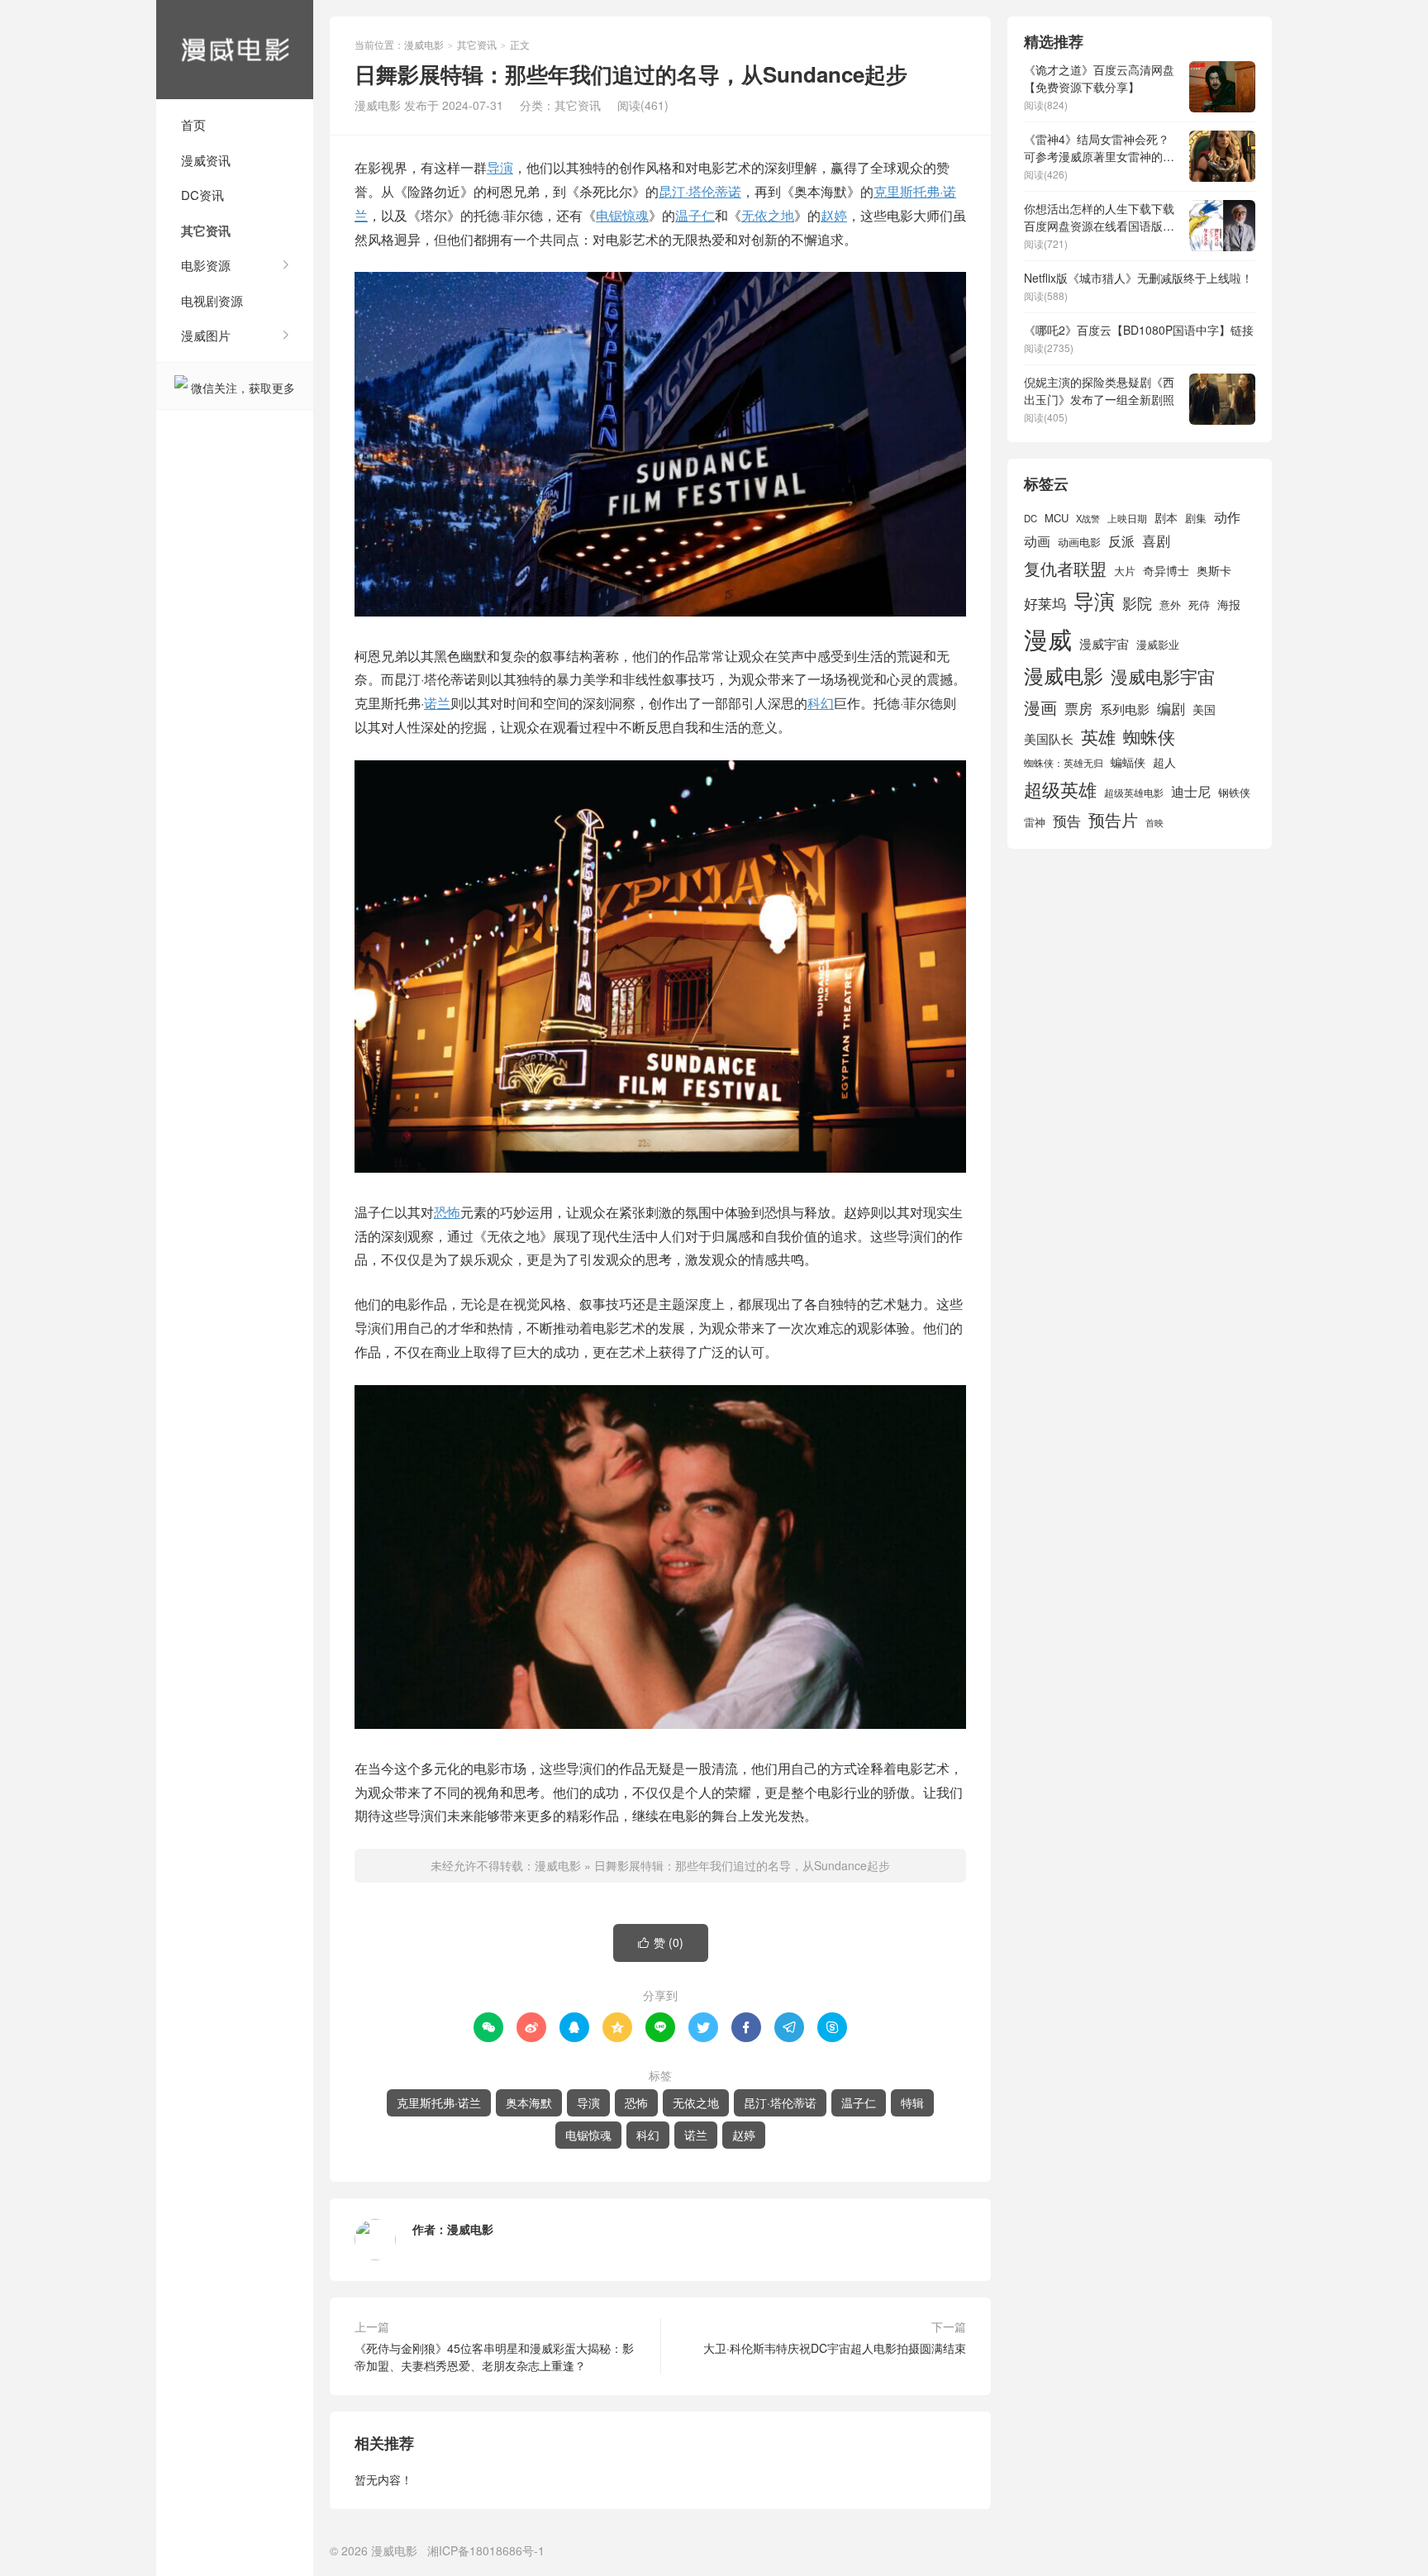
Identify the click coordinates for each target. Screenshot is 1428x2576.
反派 (1121, 541)
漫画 (1040, 707)
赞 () (661, 1942)
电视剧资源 (212, 300)
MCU (1057, 518)
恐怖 (447, 1212)
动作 (1227, 517)
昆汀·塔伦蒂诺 (700, 191)
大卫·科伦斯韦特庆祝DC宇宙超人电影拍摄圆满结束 (835, 2348)
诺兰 (437, 703)
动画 (1037, 540)
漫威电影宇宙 (1163, 676)
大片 (1125, 571)
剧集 (1196, 518)
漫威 (1048, 638)
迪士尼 (1191, 791)
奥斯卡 (1214, 570)
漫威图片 (206, 335)
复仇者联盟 (1065, 568)
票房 (1078, 708)
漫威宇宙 (1104, 643)
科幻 (821, 703)
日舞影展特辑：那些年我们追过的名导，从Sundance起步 (742, 1865)
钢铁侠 (1234, 792)
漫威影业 (1158, 644)
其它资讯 (206, 231)
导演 (500, 167)
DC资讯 (202, 195)
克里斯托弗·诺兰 (439, 2102)
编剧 (1171, 708)
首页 (193, 124)
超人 (1164, 762)
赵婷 (834, 215)
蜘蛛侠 (1149, 736)
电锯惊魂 (622, 215)
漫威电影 (235, 50)
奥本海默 (529, 2102)
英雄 (1098, 736)
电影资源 (206, 265)
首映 (1154, 823)
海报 (1229, 604)
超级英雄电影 (1134, 793)
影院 (1137, 603)
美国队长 (1049, 738)
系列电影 (1125, 708)
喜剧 (1156, 540)
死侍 (1199, 605)
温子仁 (695, 215)
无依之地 (768, 215)
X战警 (1088, 518)
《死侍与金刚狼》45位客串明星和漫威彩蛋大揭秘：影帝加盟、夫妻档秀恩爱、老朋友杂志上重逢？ (494, 2357)
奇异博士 (1166, 570)
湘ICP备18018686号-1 (486, 2550)
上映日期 (1127, 518)
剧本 (1166, 517)
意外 (1170, 605)
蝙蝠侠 (1128, 762)
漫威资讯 (206, 160)
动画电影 (1079, 542)
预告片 (1113, 819)
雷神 (1035, 822)
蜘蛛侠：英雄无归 (1064, 763)
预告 (1067, 821)
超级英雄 (1060, 789)
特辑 (912, 2102)
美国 (1204, 709)
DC (1031, 518)
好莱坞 (1045, 603)
